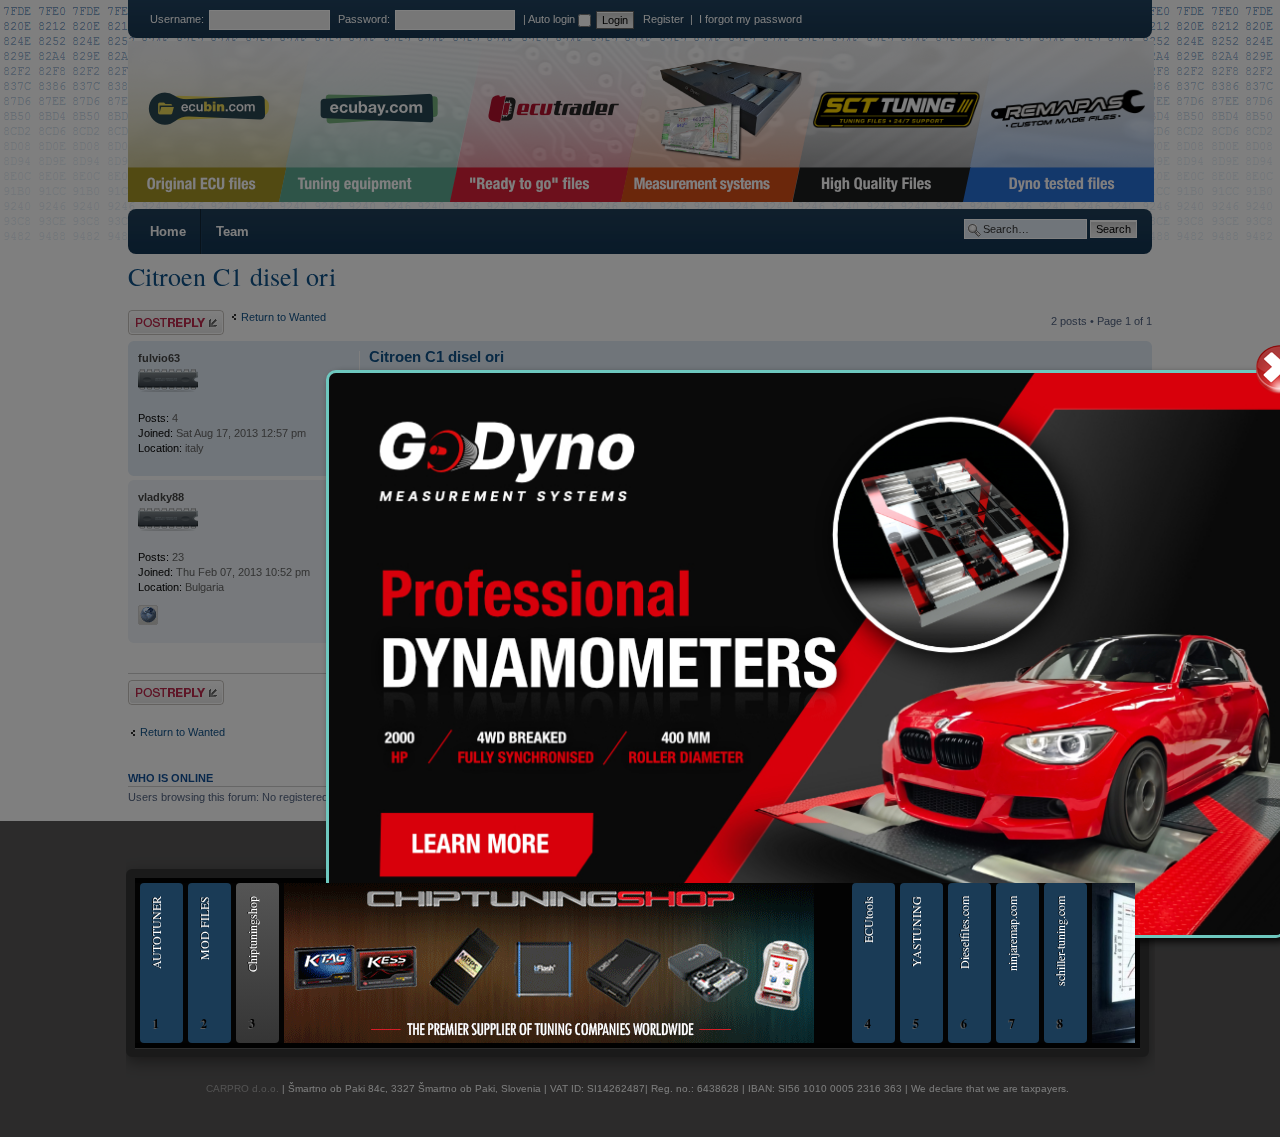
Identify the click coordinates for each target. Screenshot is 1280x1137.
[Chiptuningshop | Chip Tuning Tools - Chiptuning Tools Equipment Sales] (549, 1040)
